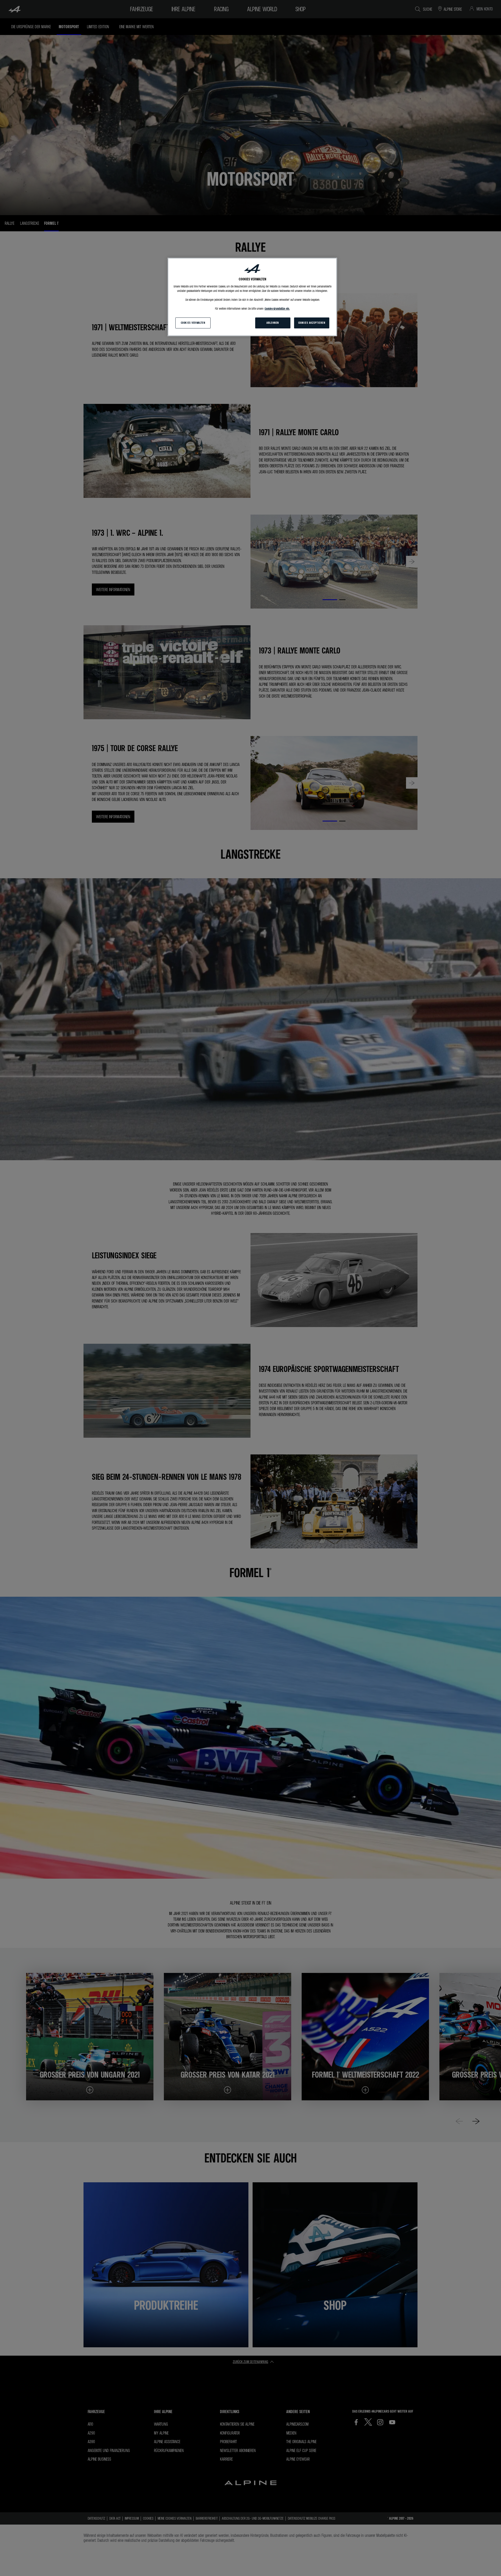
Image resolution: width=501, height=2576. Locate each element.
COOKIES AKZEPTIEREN (312, 323)
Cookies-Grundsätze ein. (277, 309)
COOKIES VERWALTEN (193, 323)
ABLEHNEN (273, 323)
